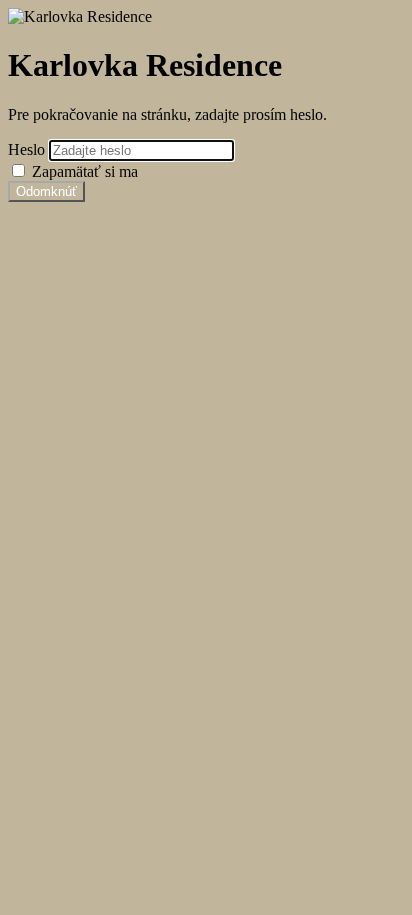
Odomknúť (46, 191)
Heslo (28, 149)
